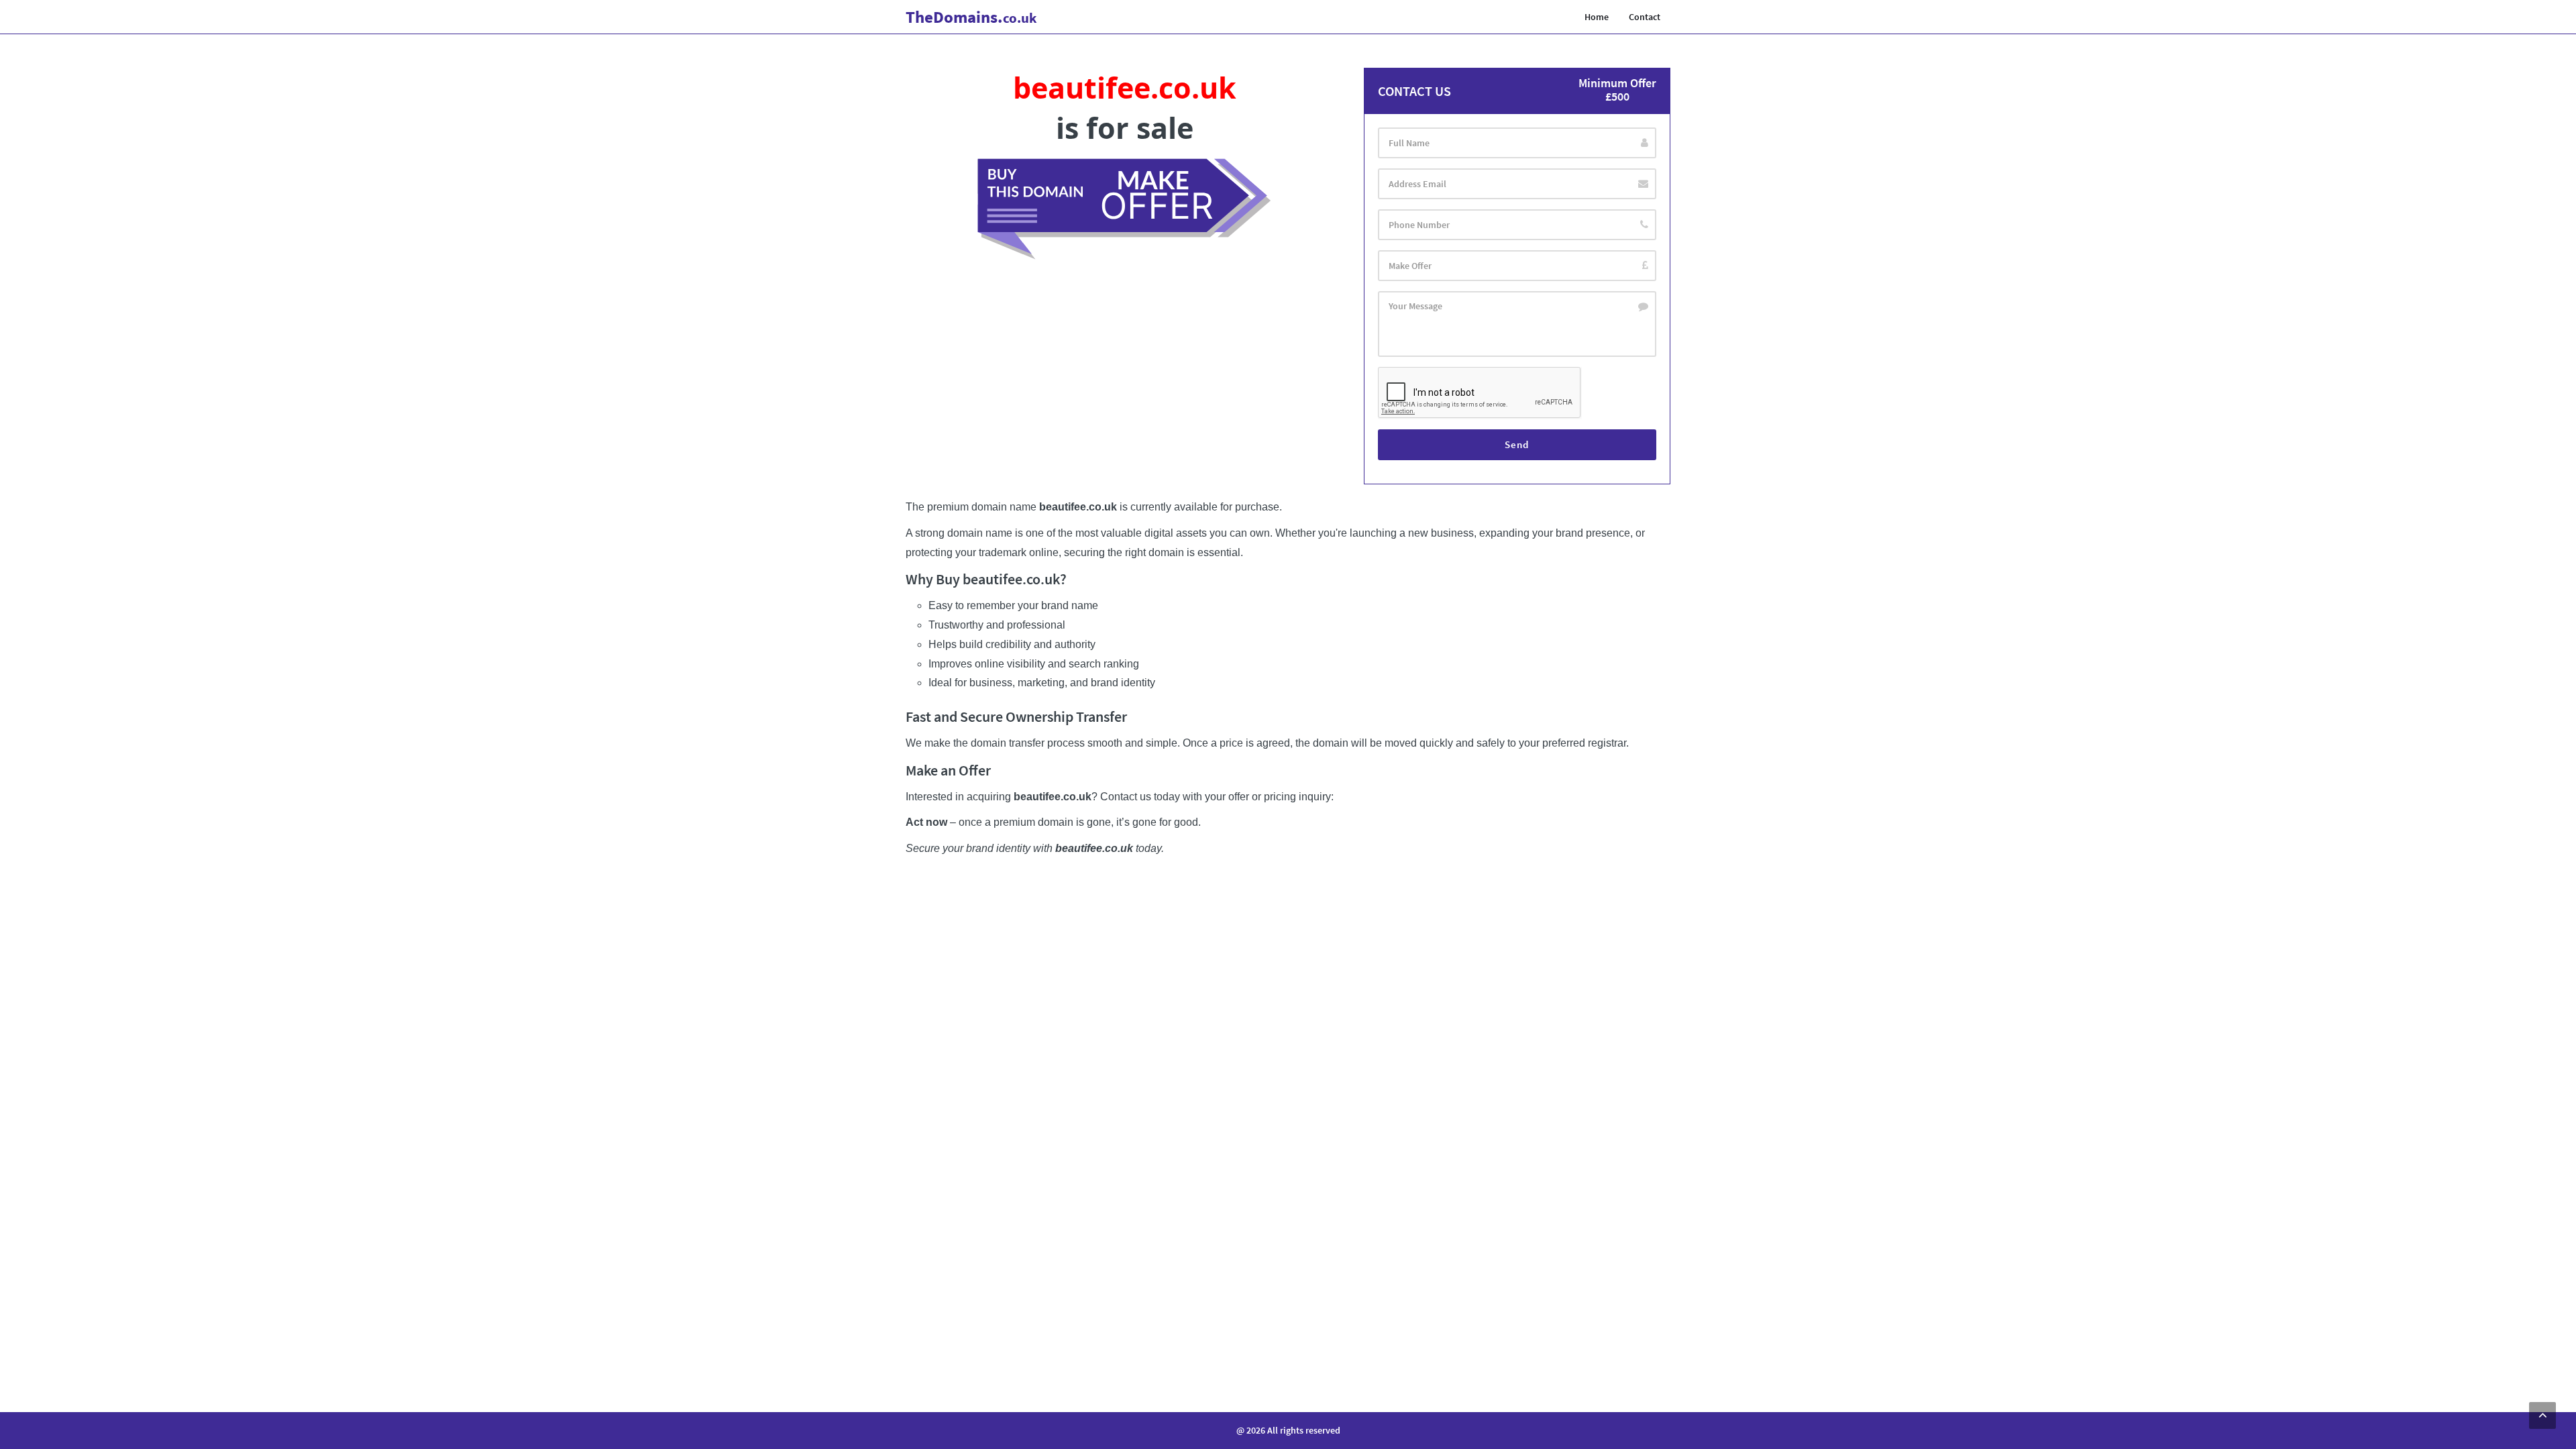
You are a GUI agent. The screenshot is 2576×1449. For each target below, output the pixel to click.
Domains (971, 17)
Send (1517, 444)
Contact (1645, 17)
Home (1597, 17)
